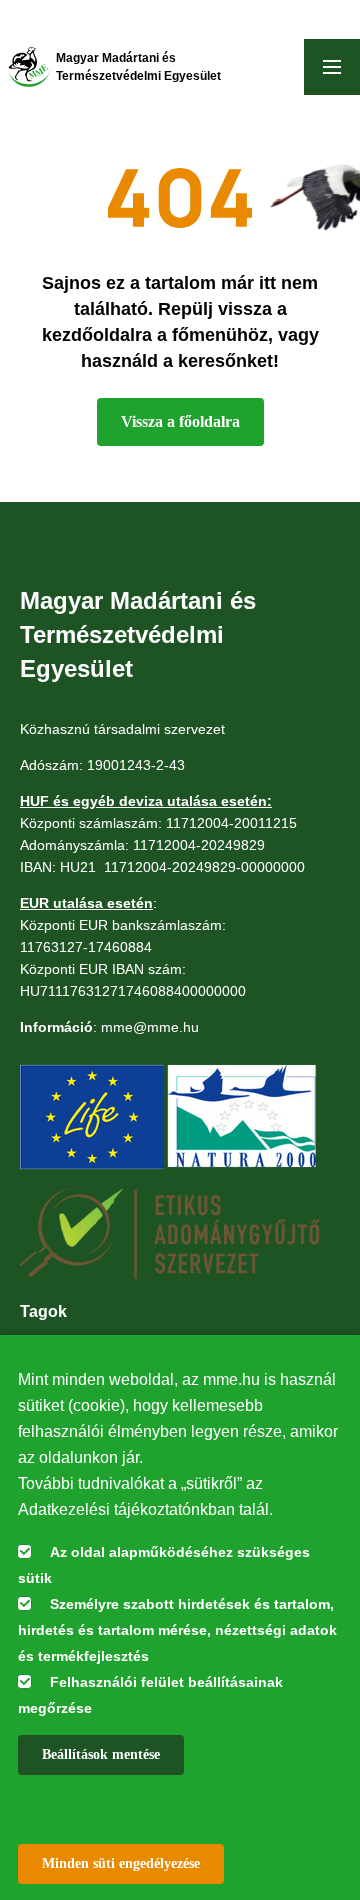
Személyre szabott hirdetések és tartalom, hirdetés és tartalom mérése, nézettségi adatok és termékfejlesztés (177, 1630)
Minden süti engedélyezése (121, 1863)
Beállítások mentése (101, 1754)
